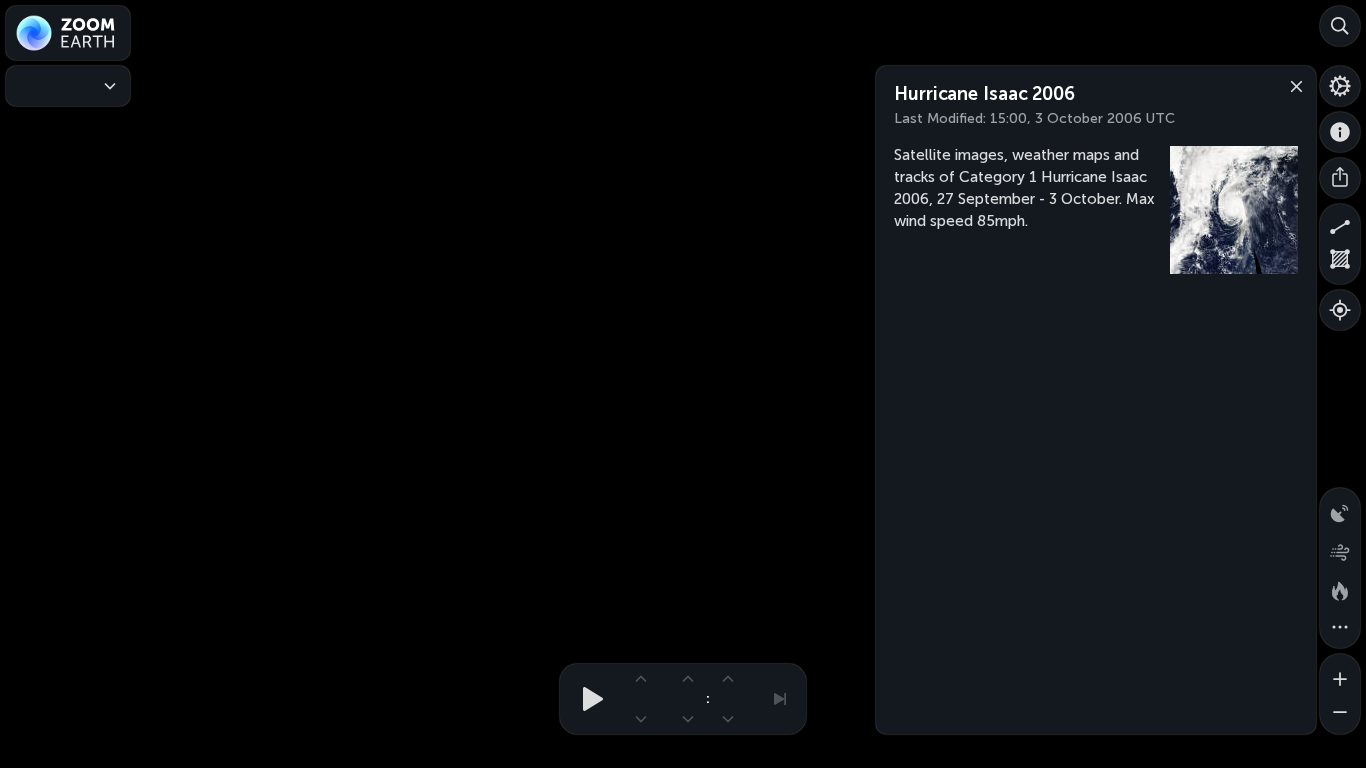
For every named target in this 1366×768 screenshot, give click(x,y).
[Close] (1292, 85)
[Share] (1340, 178)
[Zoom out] (1340, 714)
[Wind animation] (1340, 548)
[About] (1340, 132)
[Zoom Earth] (68, 33)
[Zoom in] (1340, 674)
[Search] (1340, 26)
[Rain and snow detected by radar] (1340, 508)
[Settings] (1340, 86)
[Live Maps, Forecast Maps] (68, 86)
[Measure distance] (1340, 224)
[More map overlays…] (1340, 628)
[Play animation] (587, 699)
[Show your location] (1340, 310)
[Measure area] (1340, 264)
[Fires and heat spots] (1340, 588)
